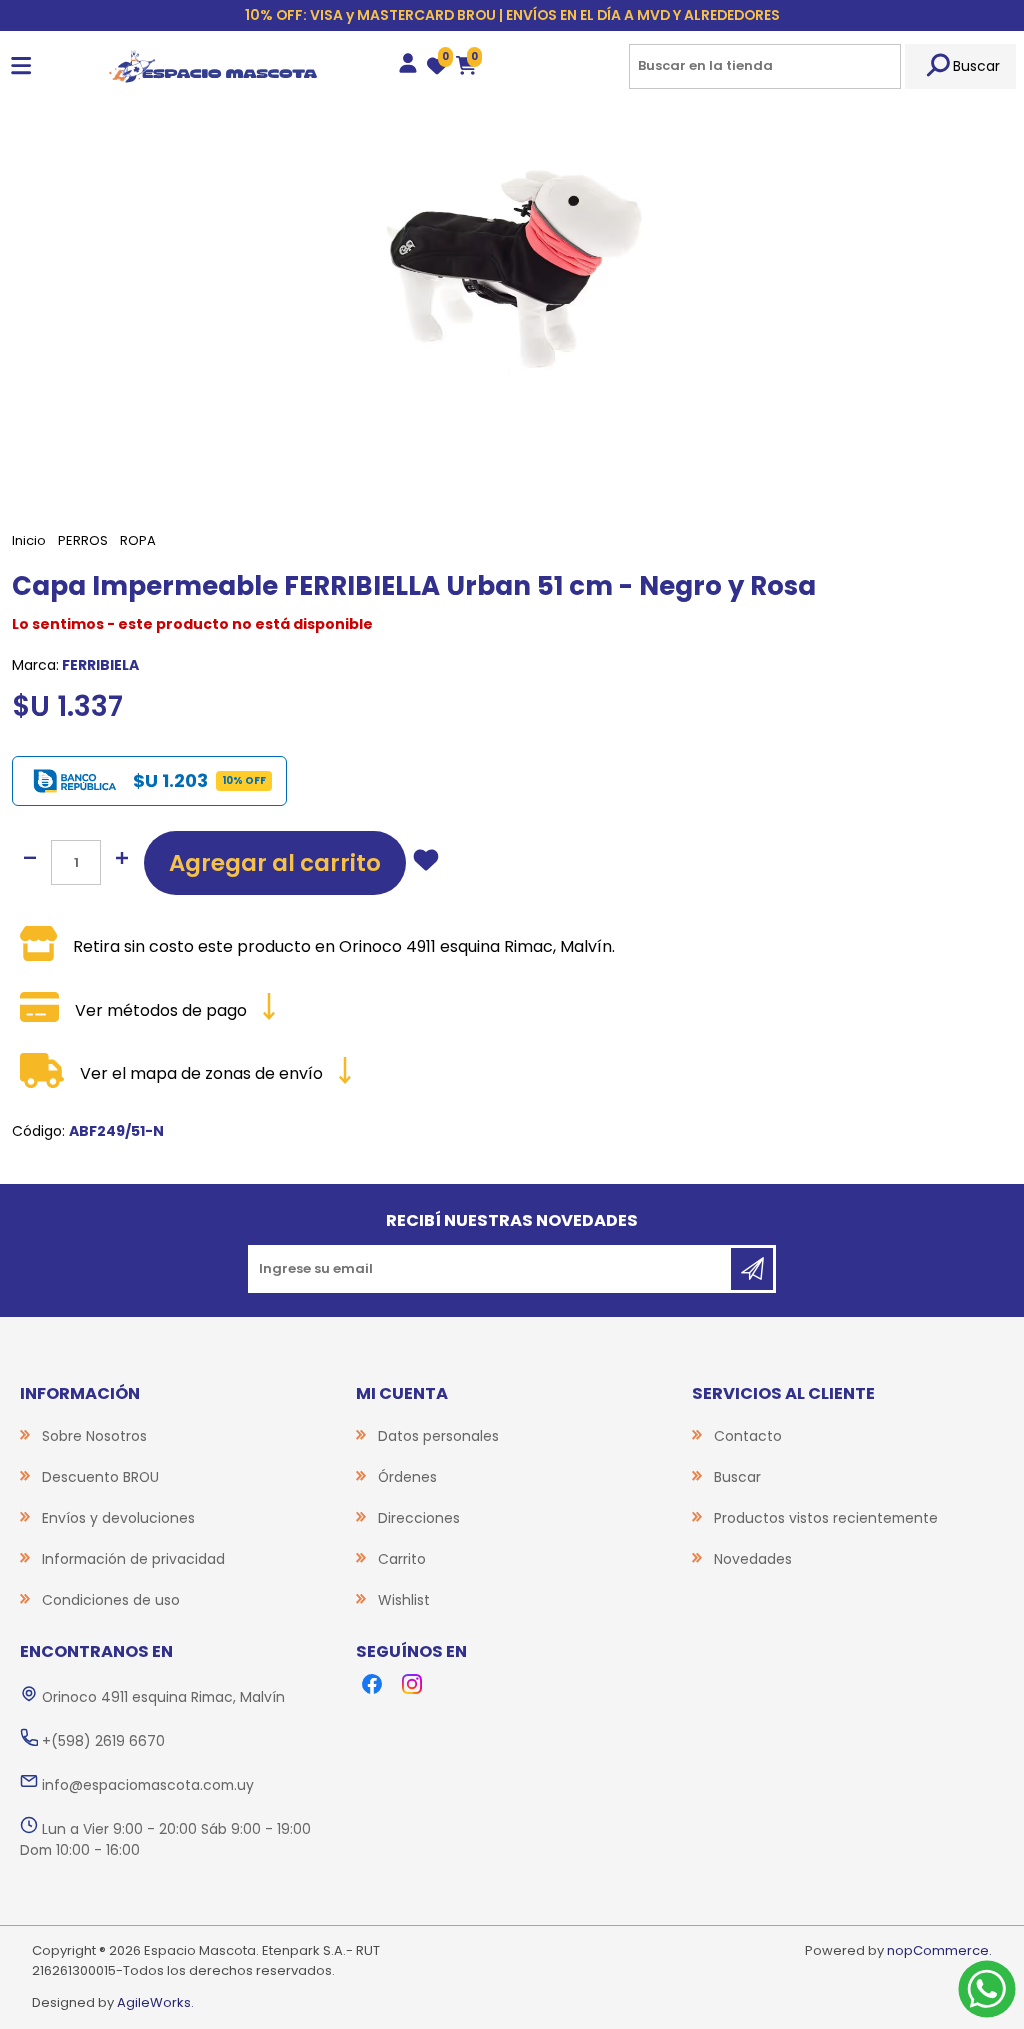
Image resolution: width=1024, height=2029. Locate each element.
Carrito (402, 1559)
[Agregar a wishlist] (426, 863)
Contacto (748, 1436)
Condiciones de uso (111, 1600)
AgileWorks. (155, 2002)
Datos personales (438, 1436)
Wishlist (404, 1600)
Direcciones (419, 1518)
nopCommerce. (939, 1950)
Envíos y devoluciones (118, 1518)
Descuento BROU (100, 1477)
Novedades (753, 1559)
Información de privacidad (133, 1559)
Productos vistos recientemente (826, 1518)
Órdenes (407, 1477)
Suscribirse (752, 1269)
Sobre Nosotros (94, 1436)
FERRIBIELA (100, 665)
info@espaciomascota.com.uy (148, 1785)
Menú (21, 66)
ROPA (138, 540)
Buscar (976, 66)
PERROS (83, 540)
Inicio (29, 540)
